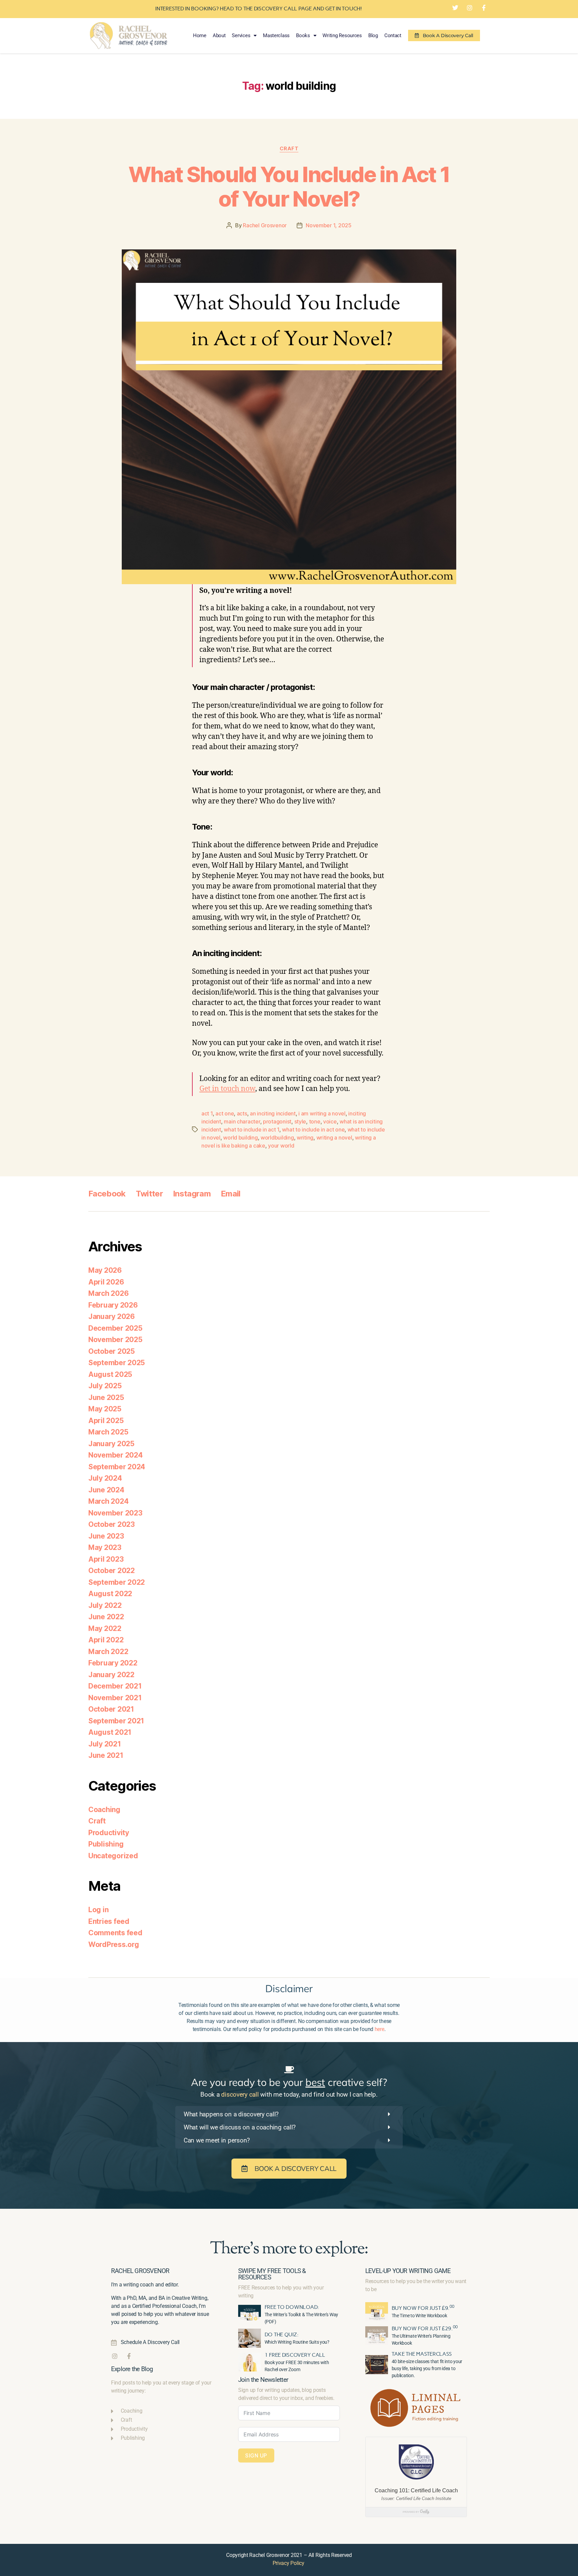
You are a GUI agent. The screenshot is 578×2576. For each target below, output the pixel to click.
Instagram (192, 1194)
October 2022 (112, 1571)
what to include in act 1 (252, 1129)
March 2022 (108, 1652)
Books (303, 35)
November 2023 (115, 1513)
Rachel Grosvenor (265, 225)
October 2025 (112, 1351)
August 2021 (110, 1732)
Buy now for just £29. (425, 2328)
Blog (373, 35)
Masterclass (276, 35)
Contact (393, 35)
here (379, 2029)
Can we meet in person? (217, 2140)
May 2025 (105, 1409)
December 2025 (115, 1328)
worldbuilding (277, 1138)
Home (200, 35)
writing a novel (334, 1138)
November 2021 (115, 1698)
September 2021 (116, 1721)
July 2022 (105, 1605)
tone (315, 1121)
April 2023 (106, 1559)
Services (241, 35)
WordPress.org (114, 1944)
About (219, 35)
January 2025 (111, 1444)
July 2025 (105, 1386)
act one (225, 1113)
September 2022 (117, 1582)
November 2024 (116, 1455)
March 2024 (108, 1501)
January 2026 (112, 1316)
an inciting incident (273, 1113)
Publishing (106, 1844)
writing (305, 1138)
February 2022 (113, 1663)
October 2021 (111, 1709)
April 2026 (106, 1282)
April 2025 (106, 1421)
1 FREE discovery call (295, 2355)
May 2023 (105, 1547)
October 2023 (112, 1524)
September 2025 (117, 1363)
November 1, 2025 (329, 225)
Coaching (104, 1810)
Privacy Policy (288, 2563)
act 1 (207, 1113)
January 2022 (111, 1675)
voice (330, 1121)
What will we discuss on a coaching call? (240, 2127)
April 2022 (106, 1640)
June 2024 (106, 1490)
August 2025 (110, 1374)
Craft (289, 149)
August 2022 (110, 1594)
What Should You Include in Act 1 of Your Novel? (289, 186)
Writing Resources (342, 35)
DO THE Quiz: (282, 2334)
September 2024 (117, 1467)
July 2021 (105, 1744)
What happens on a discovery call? (231, 2114)
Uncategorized (113, 1856)
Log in (98, 1910)
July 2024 (105, 1478)
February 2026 (113, 1305)
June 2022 (106, 1617)
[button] (289, 2114)
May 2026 (105, 1270)
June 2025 (106, 1397)
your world (281, 1146)
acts (242, 1113)
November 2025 (115, 1340)
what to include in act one (313, 1129)
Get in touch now (227, 1089)
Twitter (149, 1194)
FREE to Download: (292, 2307)
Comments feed (115, 1933)
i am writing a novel (322, 1113)
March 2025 (108, 1432)
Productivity (109, 1833)
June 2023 (106, 1536)
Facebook (107, 1194)
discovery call (240, 2094)
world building (240, 1138)
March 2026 (108, 1293)
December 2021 (115, 1686)
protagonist (277, 1121)
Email (231, 1194)
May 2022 (105, 1628)
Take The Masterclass (422, 2354)
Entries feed (109, 1921)
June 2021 (106, 1755)
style (300, 1121)
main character (242, 1121)
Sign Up (256, 2455)
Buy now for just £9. (423, 2308)
